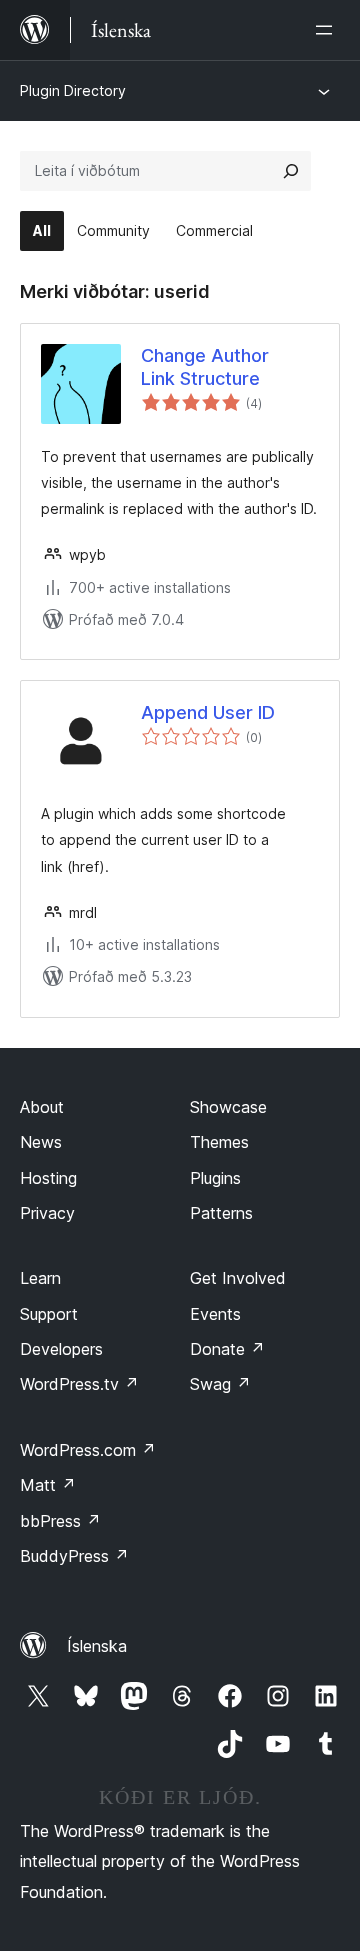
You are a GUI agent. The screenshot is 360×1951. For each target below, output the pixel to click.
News (41, 1142)
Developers (61, 1349)
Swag (220, 1384)
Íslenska (97, 1646)
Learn (40, 1278)
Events (215, 1314)
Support (49, 1314)
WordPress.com (88, 1450)
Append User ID (208, 712)
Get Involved (238, 1278)
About (42, 1107)
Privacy (47, 1213)
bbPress (60, 1521)
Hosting (48, 1178)
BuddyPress (74, 1556)
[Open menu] (328, 30)
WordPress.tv (79, 1384)
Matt (48, 1485)
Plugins (215, 1178)
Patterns (221, 1213)
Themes (219, 1142)
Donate (227, 1349)
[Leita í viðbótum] (291, 171)
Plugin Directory (73, 90)
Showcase (228, 1107)
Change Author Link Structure (205, 367)
